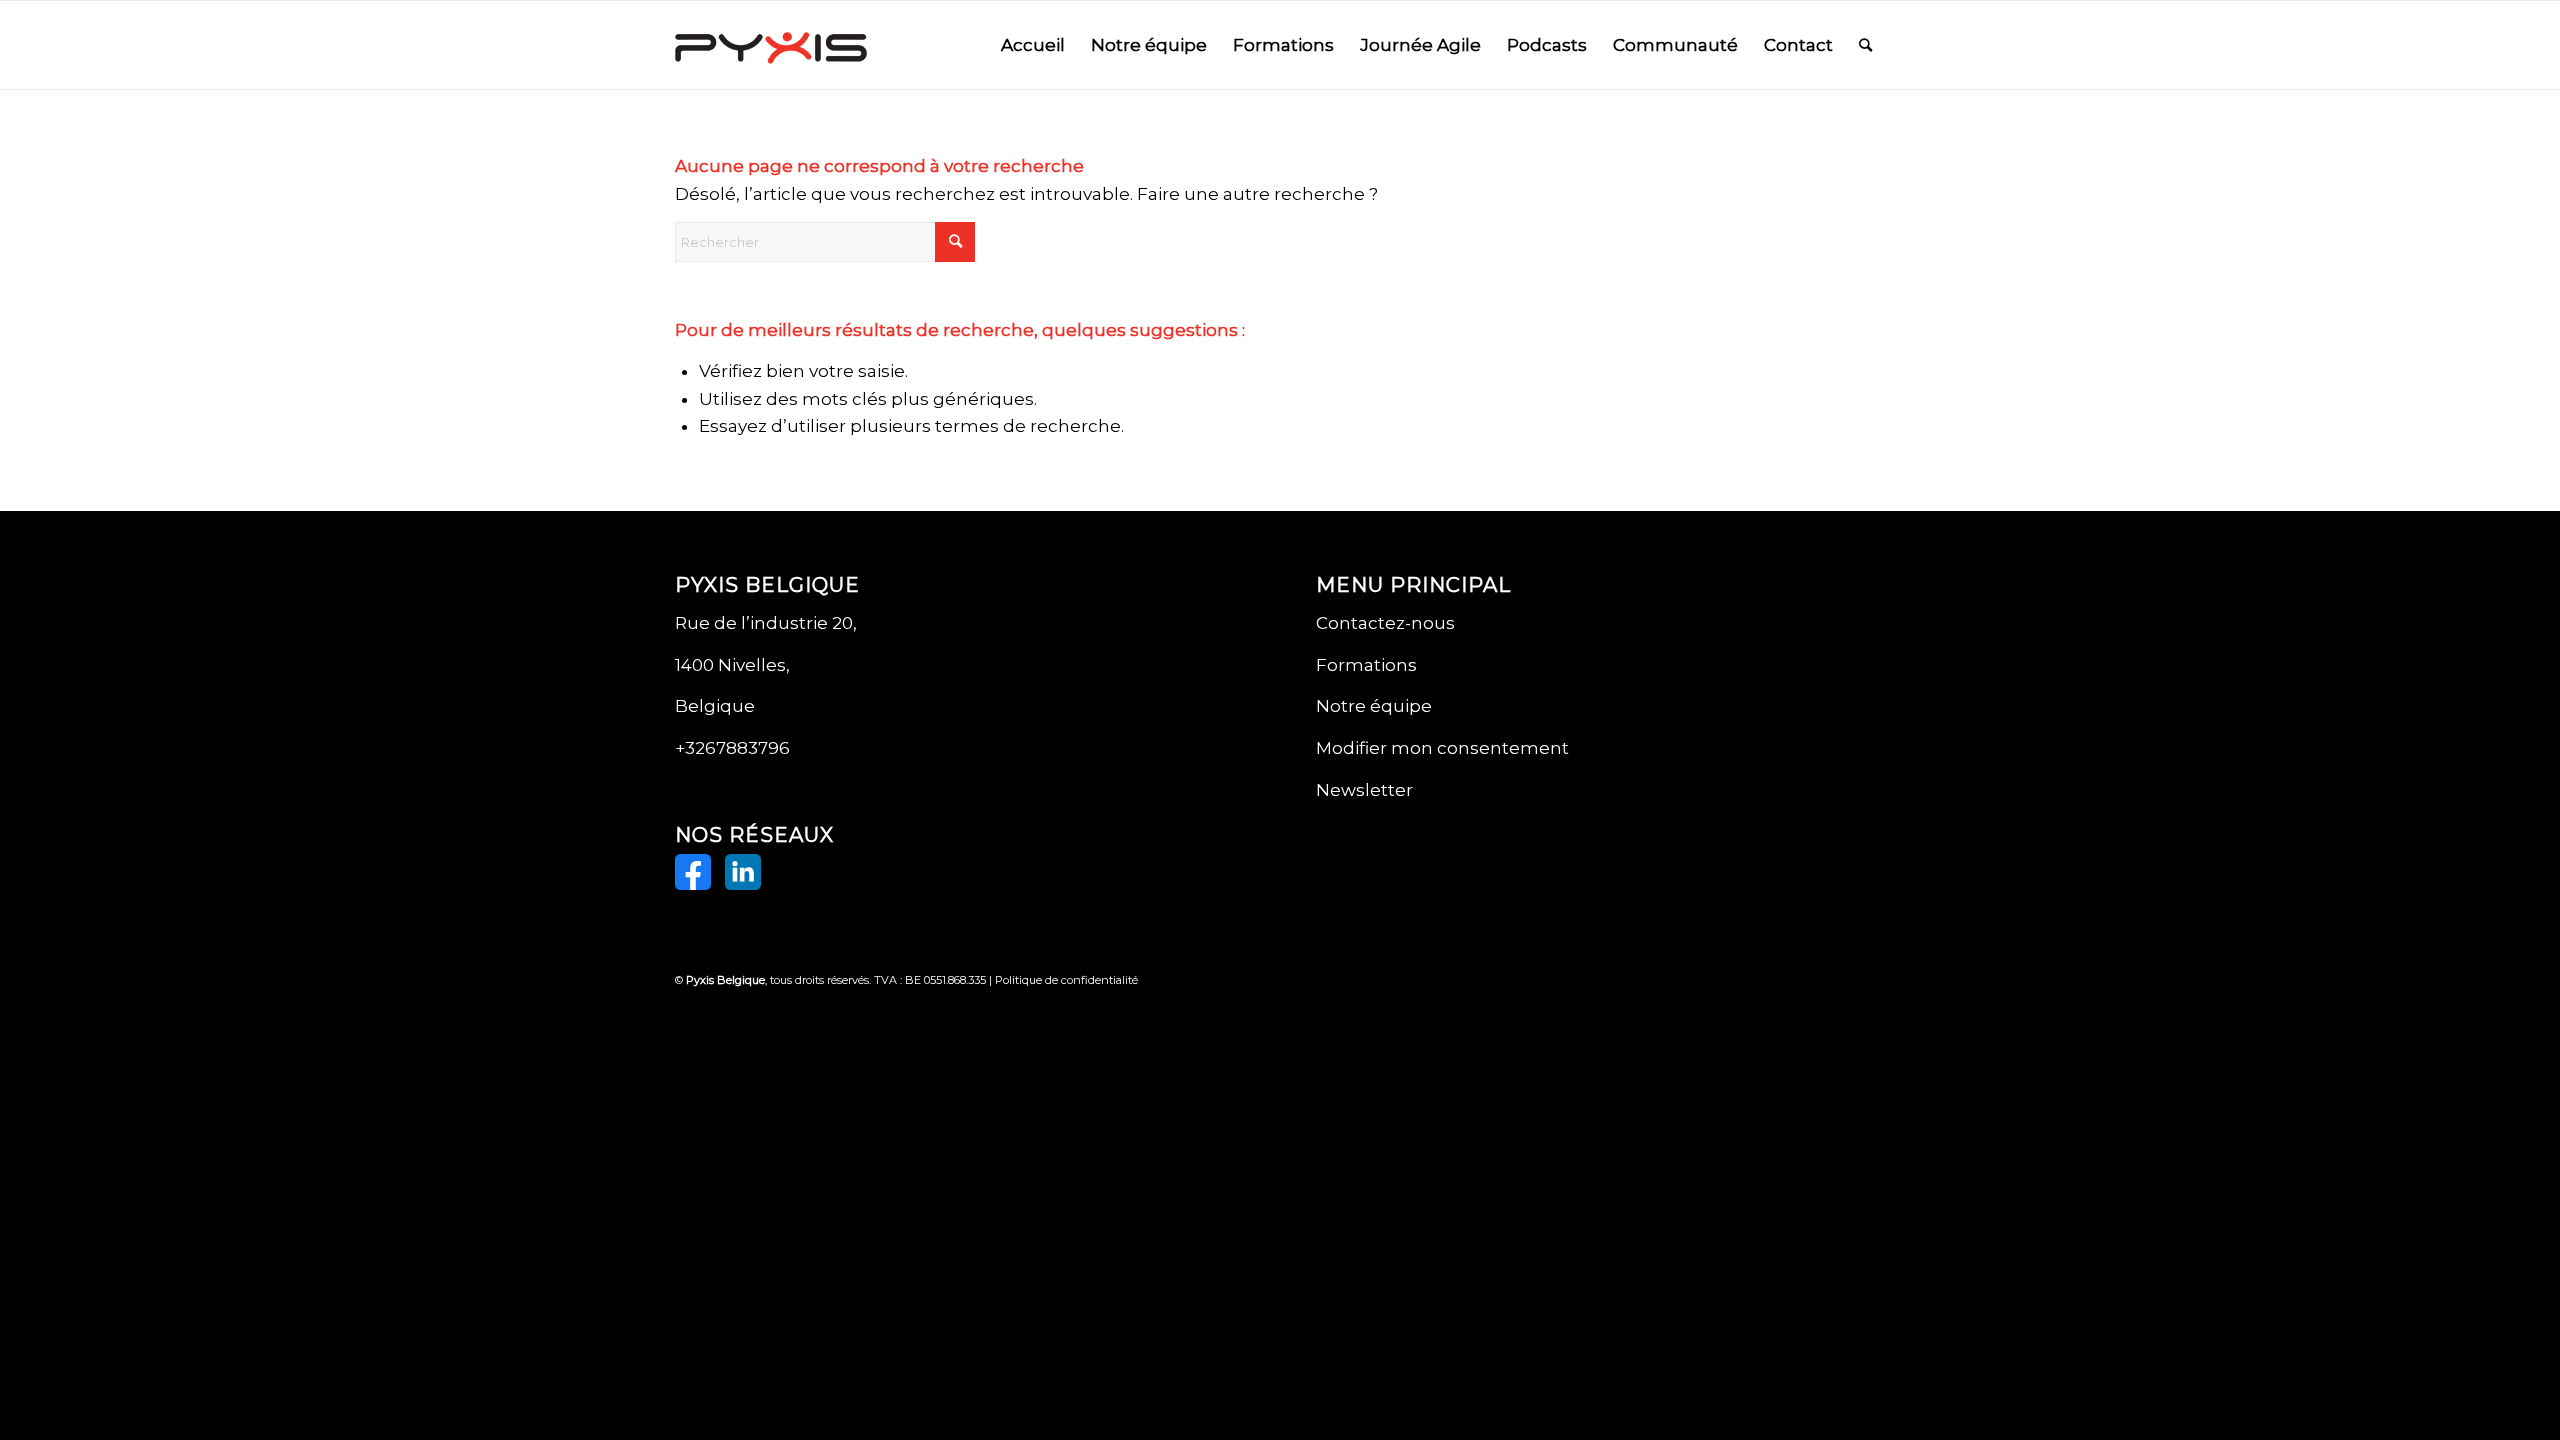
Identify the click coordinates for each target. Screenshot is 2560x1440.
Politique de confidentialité (1066, 980)
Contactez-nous (1385, 623)
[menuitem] (1033, 45)
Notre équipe (1374, 706)
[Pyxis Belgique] (771, 45)
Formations (1366, 665)
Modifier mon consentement (1442, 748)
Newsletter (1364, 790)
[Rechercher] (1865, 45)
